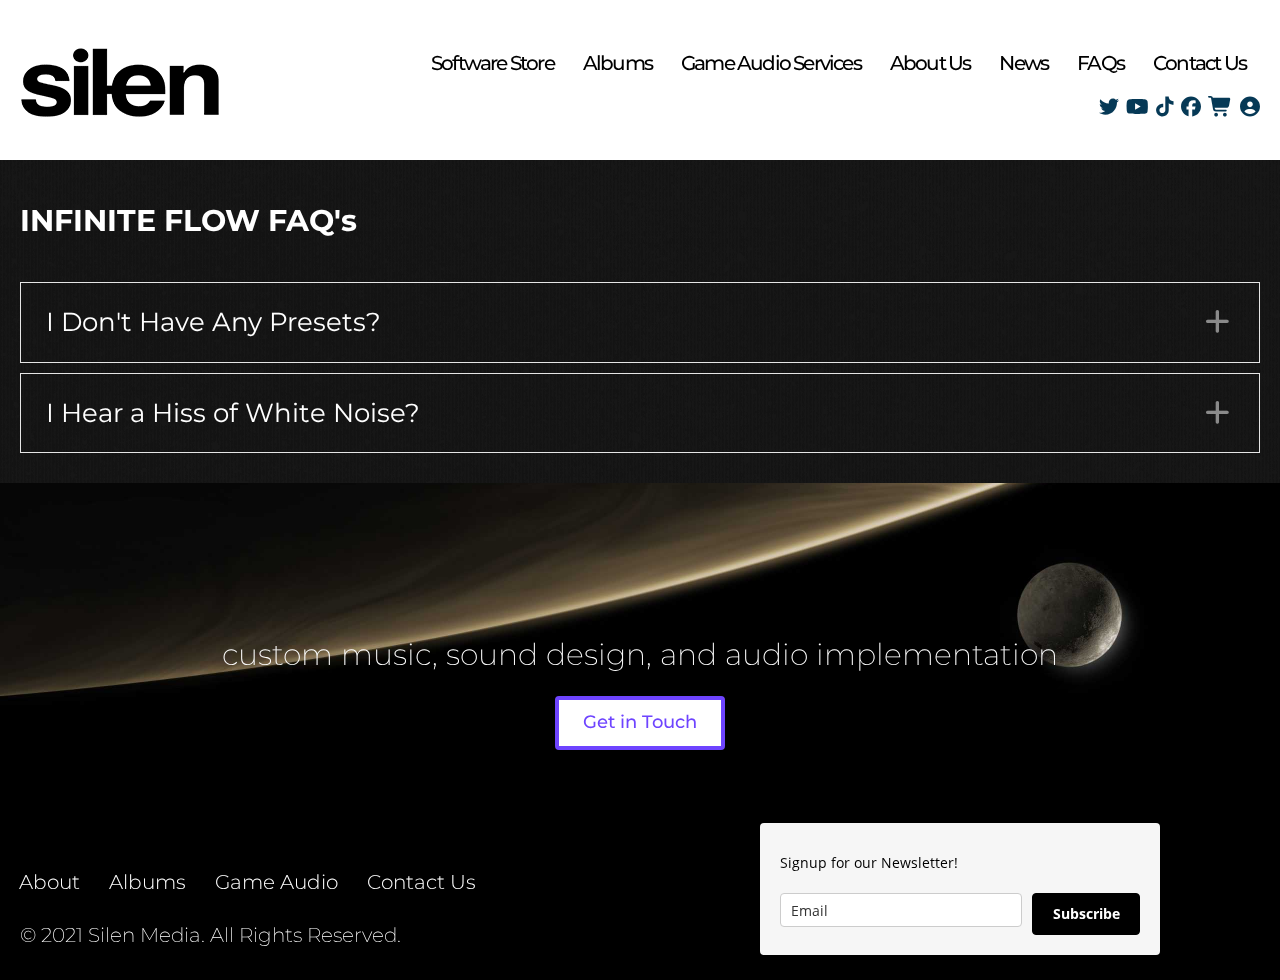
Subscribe (1086, 913)
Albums (617, 63)
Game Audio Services (771, 63)
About (49, 882)
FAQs (1100, 63)
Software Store (492, 63)
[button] (640, 322)
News (1023, 63)
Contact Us (1199, 63)
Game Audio (276, 882)
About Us (930, 63)
